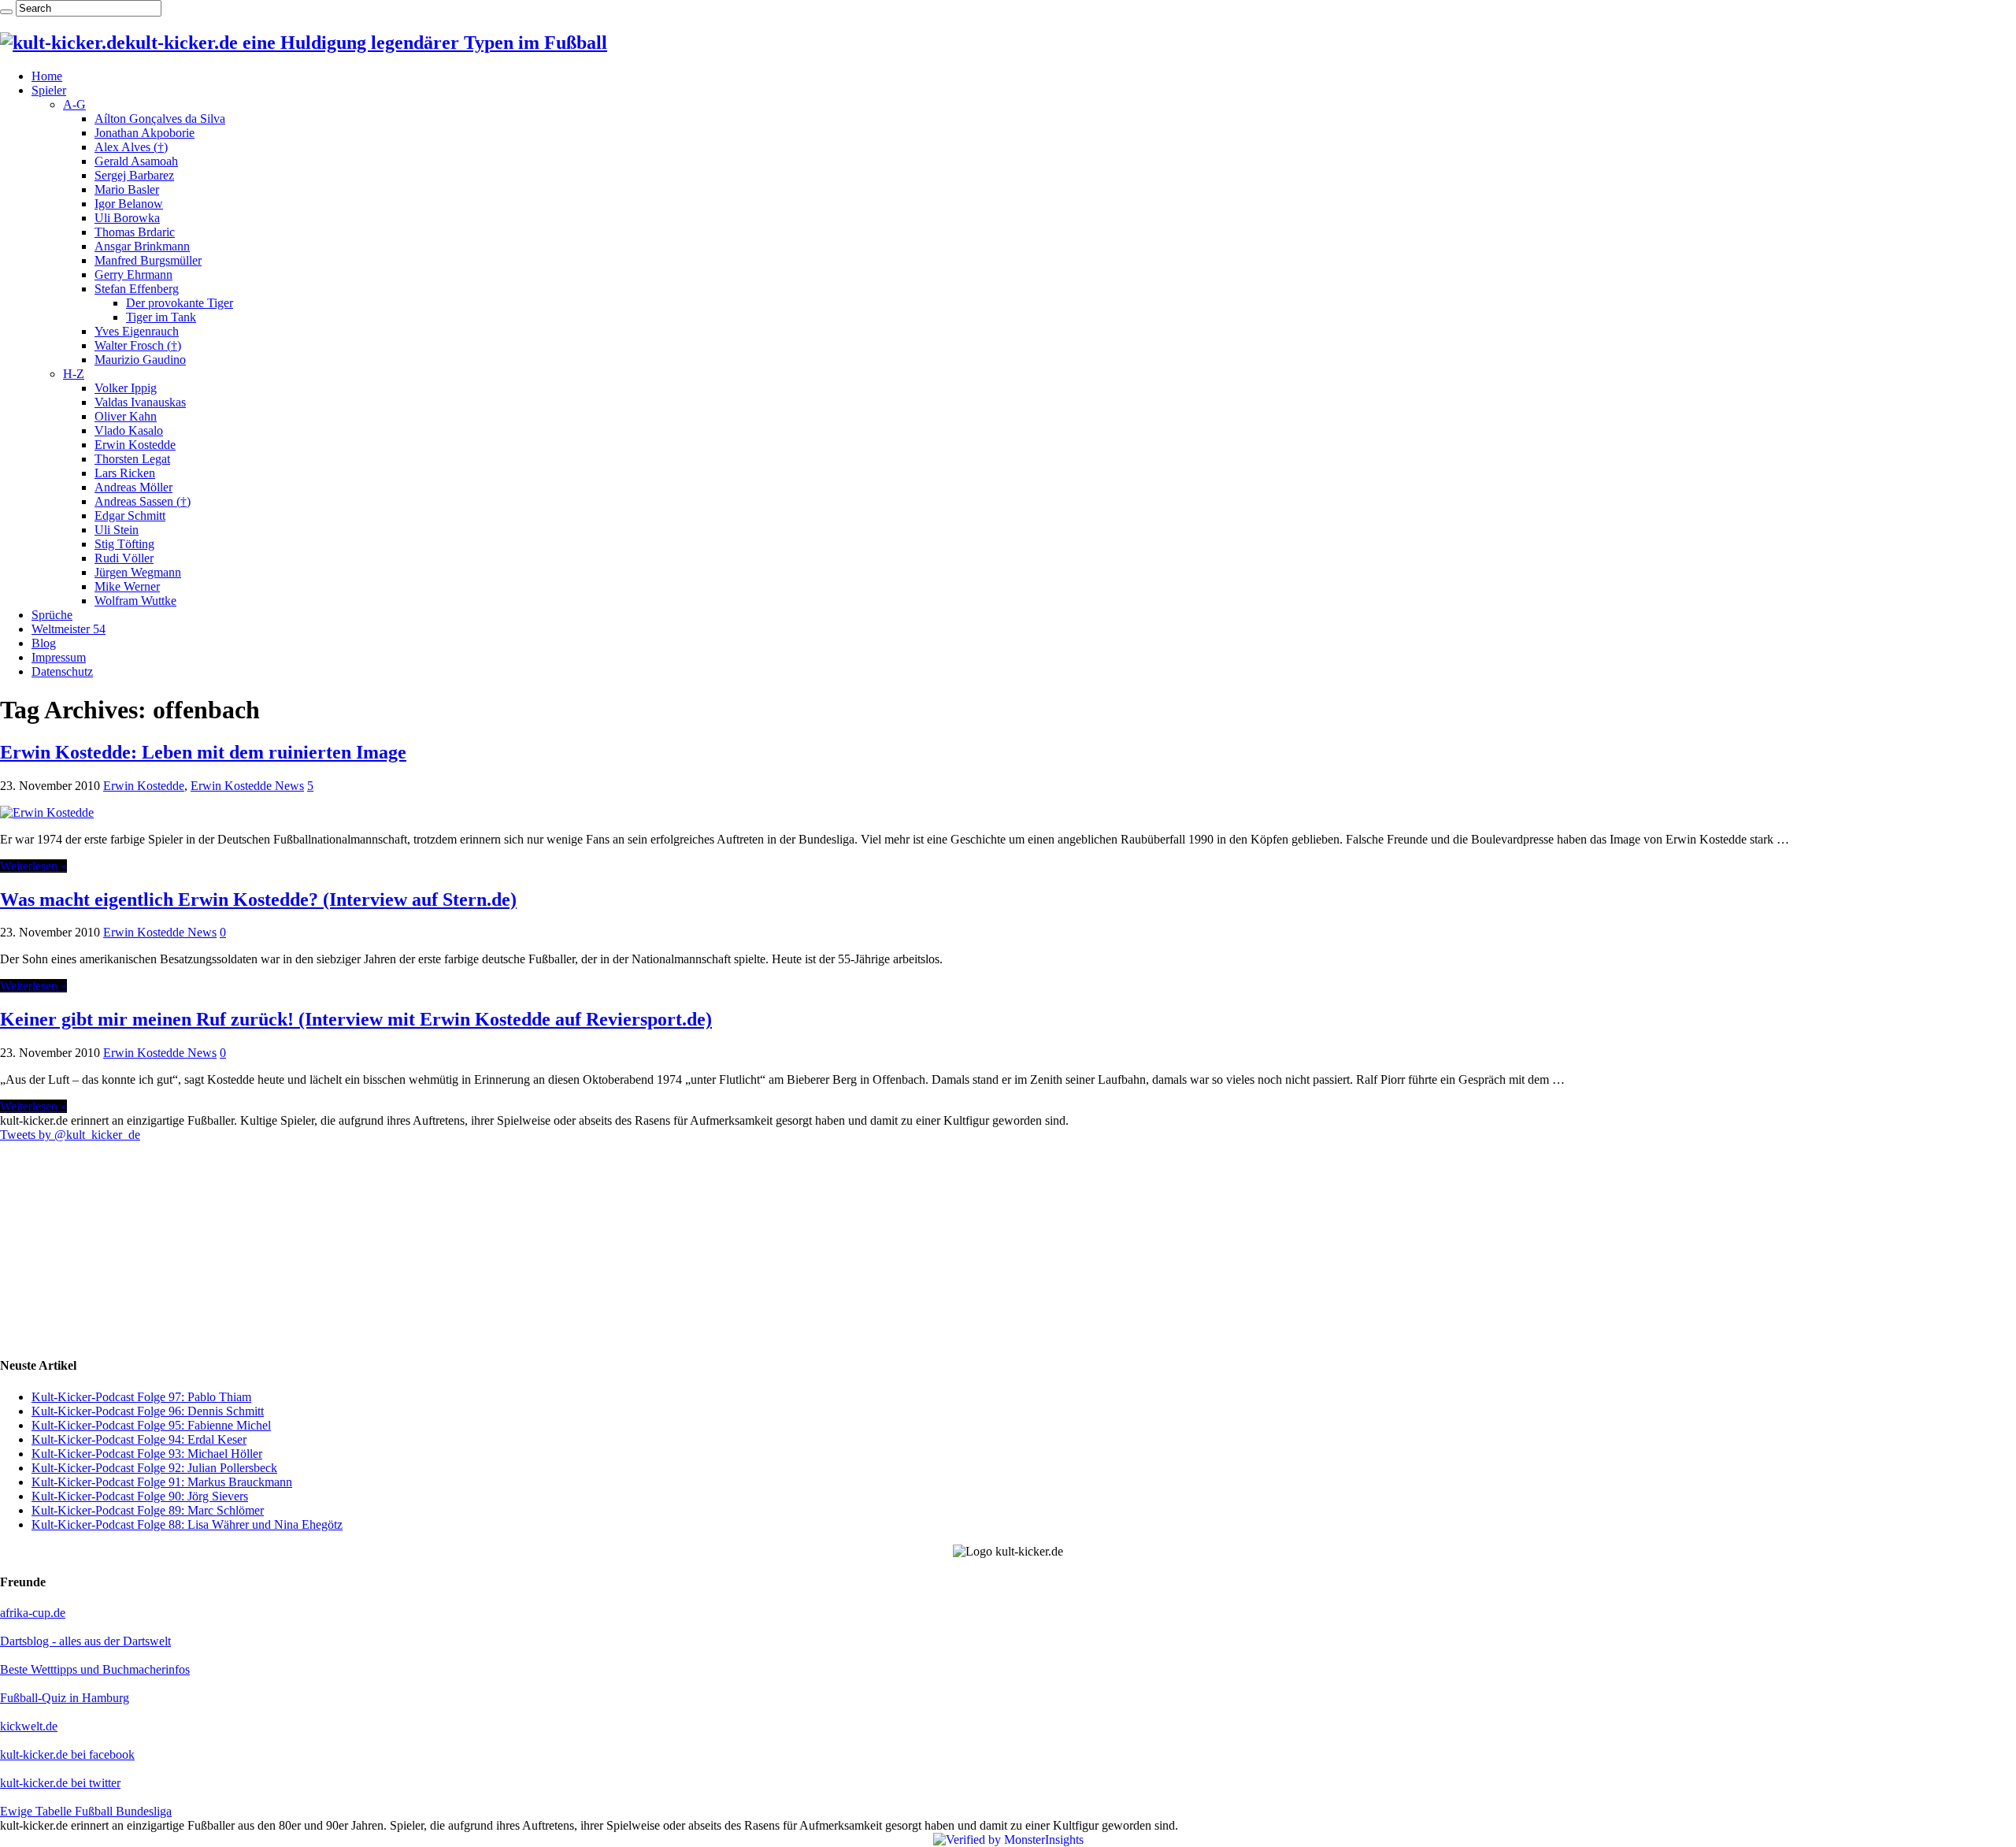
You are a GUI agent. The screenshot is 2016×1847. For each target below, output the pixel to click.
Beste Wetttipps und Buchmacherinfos (95, 1669)
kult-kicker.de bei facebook (67, 1754)
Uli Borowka (127, 218)
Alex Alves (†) (131, 147)
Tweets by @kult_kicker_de (70, 1135)
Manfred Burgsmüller (148, 260)
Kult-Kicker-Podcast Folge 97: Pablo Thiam (141, 1397)
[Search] (6, 12)
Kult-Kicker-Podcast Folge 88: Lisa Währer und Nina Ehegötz (187, 1524)
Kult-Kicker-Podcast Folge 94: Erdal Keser (139, 1439)
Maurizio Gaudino (140, 360)
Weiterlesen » (33, 866)
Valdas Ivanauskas (140, 402)
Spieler (49, 90)
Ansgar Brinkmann (142, 246)
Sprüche (52, 615)
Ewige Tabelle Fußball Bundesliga (86, 1811)
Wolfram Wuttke (135, 601)
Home (47, 76)
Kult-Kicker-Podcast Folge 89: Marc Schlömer (148, 1510)
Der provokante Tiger (180, 303)
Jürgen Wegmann (138, 572)
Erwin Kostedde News (247, 786)
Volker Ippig (126, 388)
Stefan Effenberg (137, 289)
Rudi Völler (124, 558)
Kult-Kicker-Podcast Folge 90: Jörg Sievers (140, 1496)
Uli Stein (117, 530)
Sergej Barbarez (134, 175)
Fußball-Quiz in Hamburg (65, 1698)
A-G (74, 104)
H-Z (74, 374)
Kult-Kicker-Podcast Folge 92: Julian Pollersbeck (154, 1468)
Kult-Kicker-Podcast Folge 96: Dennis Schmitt (148, 1411)
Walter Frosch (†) (138, 345)
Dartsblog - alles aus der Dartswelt (85, 1641)
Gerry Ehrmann (133, 274)
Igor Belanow (129, 204)
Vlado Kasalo (129, 430)
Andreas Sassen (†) (143, 501)
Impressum (59, 657)
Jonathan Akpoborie (145, 133)
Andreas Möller (133, 487)
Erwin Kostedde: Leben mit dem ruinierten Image (203, 752)
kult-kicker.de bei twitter (60, 1783)
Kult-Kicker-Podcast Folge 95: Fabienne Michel (151, 1425)
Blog (44, 643)
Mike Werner (127, 586)
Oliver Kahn (126, 416)
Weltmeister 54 (69, 629)
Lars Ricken (125, 473)
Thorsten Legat (132, 459)
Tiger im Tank (161, 317)
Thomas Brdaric (135, 232)
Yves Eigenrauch (137, 331)
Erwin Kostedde (135, 445)
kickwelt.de (29, 1726)
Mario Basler (127, 189)
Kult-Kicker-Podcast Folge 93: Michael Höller (147, 1454)
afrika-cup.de (33, 1613)
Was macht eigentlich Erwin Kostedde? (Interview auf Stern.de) (258, 899)
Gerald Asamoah (136, 161)
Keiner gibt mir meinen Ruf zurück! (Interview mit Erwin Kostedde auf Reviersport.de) (356, 1019)
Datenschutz (62, 671)
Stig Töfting (124, 544)
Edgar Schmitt (130, 516)
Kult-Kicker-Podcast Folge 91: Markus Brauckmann (162, 1482)
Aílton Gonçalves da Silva (160, 119)
